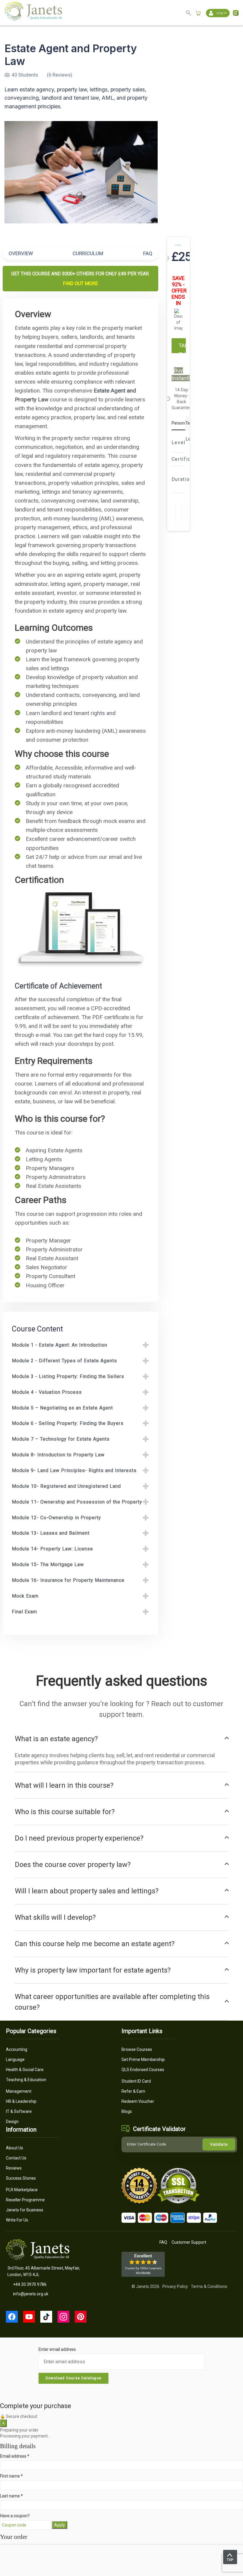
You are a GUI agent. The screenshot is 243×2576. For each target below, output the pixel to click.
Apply (60, 2525)
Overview (21, 253)
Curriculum (88, 253)
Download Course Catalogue (73, 2378)
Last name (11, 2496)
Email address (15, 2456)
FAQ (148, 253)
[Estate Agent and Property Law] (81, 172)
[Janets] (33, 19)
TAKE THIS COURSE (182, 348)
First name (11, 2476)
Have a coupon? (15, 2516)
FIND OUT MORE (80, 283)
